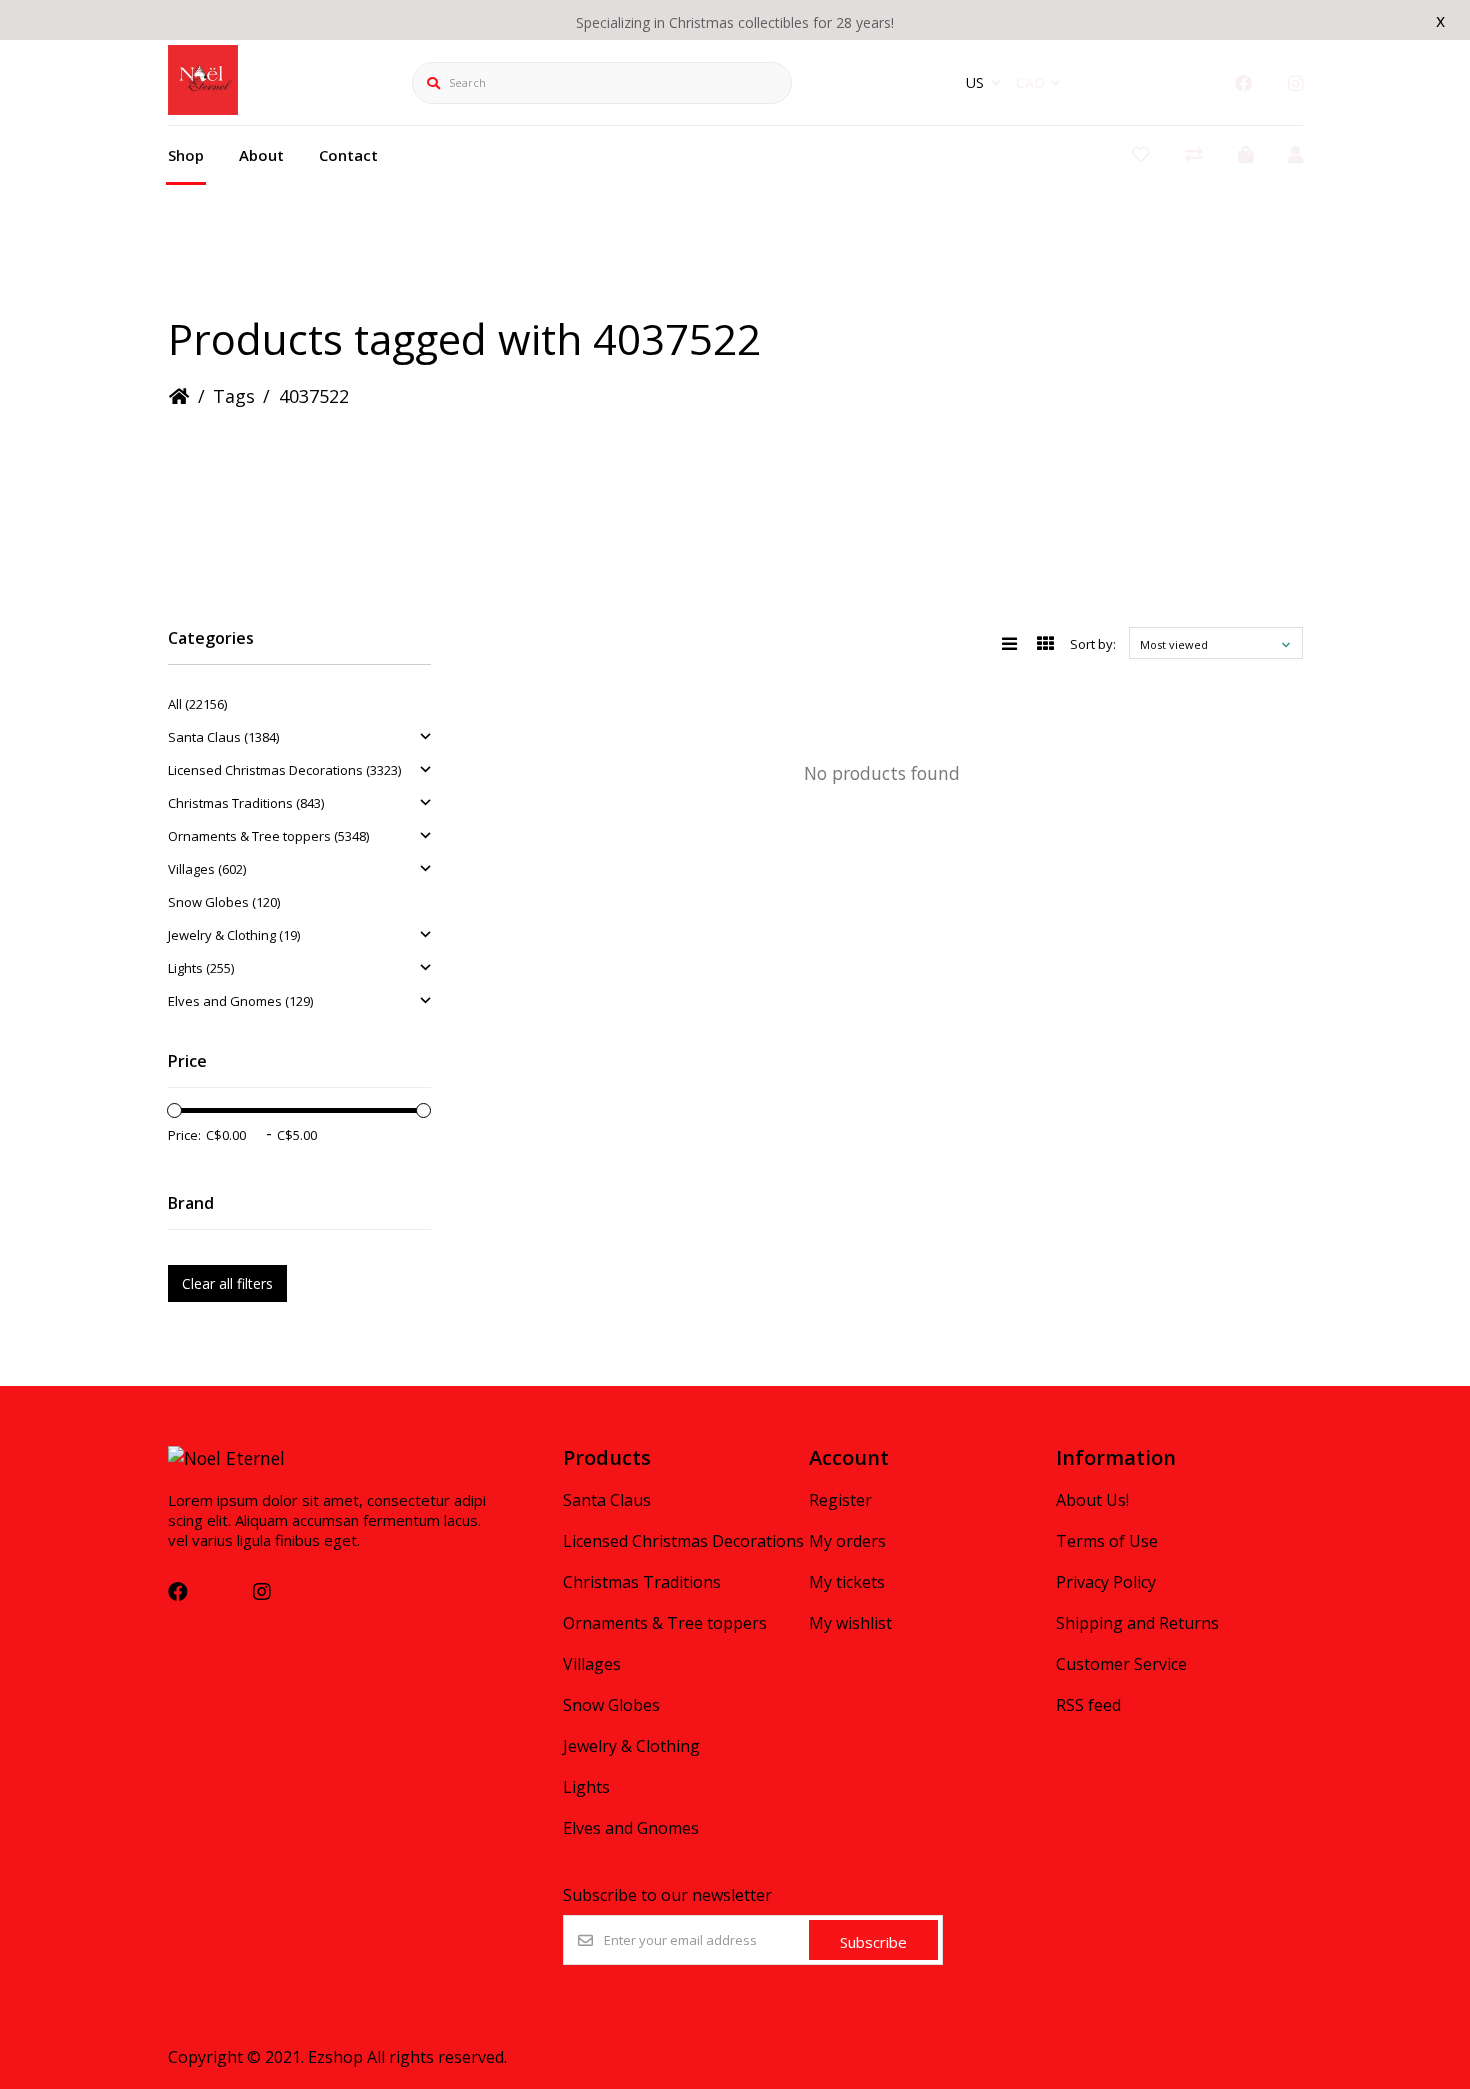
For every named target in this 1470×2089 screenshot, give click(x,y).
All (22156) (197, 704)
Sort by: (1093, 644)
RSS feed (1088, 1705)
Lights (586, 1787)
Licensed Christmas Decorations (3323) (284, 770)
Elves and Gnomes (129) (240, 1001)
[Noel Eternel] (203, 108)
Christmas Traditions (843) (246, 803)
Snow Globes (611, 1705)
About (261, 155)
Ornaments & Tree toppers (665, 1623)
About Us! (1092, 1500)
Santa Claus (607, 1500)
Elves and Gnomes (631, 1828)
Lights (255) (201, 968)
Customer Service (1121, 1664)
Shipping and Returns (1137, 1623)
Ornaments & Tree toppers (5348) (268, 836)
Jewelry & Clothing (631, 1746)
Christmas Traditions (642, 1582)
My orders (847, 1541)
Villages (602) (207, 869)
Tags (234, 396)
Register (840, 1500)
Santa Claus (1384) (223, 737)
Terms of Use (1107, 1541)
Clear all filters (227, 1283)
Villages (592, 1664)
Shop (186, 155)
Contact (348, 155)
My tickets (847, 1582)
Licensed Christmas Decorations (683, 1541)
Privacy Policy (1106, 1582)
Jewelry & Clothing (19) (234, 935)
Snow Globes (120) (224, 902)
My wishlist (850, 1623)
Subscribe (873, 1942)
